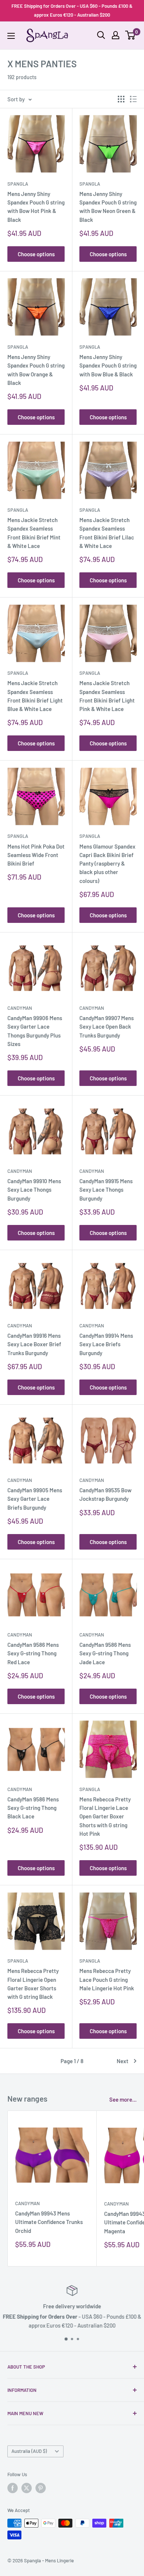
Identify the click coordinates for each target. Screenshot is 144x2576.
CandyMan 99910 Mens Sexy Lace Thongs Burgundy (34, 1190)
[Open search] (101, 35)
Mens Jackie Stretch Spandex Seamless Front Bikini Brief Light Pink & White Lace (107, 696)
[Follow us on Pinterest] (41, 2488)
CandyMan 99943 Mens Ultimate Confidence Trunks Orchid (49, 2222)
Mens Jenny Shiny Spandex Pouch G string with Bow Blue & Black (108, 365)
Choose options (36, 254)
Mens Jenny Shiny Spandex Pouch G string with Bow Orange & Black (36, 370)
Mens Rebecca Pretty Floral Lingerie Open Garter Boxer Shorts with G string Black (33, 1984)
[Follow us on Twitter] (27, 2488)
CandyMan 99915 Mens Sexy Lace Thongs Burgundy (106, 1190)
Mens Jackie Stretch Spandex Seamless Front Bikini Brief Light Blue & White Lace (35, 696)
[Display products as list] (133, 99)
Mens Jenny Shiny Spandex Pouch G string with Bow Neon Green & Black (108, 207)
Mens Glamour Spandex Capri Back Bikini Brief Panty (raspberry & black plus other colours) (107, 864)
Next (123, 2061)
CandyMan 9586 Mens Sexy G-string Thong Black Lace (33, 1808)
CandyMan (20, 1008)
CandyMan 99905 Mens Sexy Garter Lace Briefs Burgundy (35, 1499)
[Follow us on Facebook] (13, 2488)
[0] (131, 35)
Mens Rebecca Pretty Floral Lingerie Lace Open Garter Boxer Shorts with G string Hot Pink (105, 1816)
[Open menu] (11, 36)
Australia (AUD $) (29, 2451)
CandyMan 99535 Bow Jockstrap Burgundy (105, 1494)
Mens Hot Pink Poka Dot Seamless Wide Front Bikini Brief (36, 855)
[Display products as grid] (121, 99)
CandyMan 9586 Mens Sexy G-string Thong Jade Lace (105, 1653)
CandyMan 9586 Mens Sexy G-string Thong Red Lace (33, 1653)
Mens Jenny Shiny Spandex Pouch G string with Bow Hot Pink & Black (36, 207)
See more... (123, 2099)
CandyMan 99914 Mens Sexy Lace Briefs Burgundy (106, 1344)
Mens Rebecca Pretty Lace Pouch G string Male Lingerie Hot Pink (107, 1979)
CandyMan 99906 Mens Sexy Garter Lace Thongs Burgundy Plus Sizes (35, 1031)
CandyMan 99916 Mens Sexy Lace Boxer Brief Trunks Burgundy (34, 1344)
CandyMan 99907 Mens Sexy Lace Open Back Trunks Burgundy (107, 1027)
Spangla (18, 184)
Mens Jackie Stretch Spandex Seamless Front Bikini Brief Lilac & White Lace (107, 533)
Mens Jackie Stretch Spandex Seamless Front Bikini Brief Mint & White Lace (34, 533)
